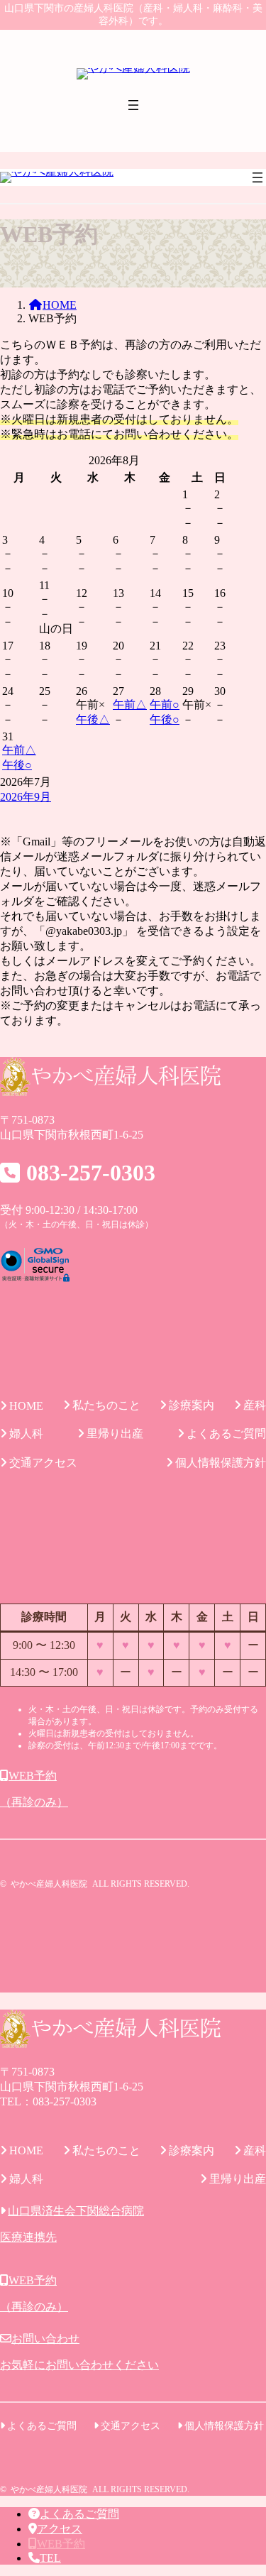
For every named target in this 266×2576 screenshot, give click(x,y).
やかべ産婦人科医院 (49, 1884)
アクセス (60, 2529)
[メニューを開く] (133, 105)
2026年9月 (26, 797)
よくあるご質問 (79, 2514)
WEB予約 (61, 2544)
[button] (133, 1790)
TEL (50, 2558)
